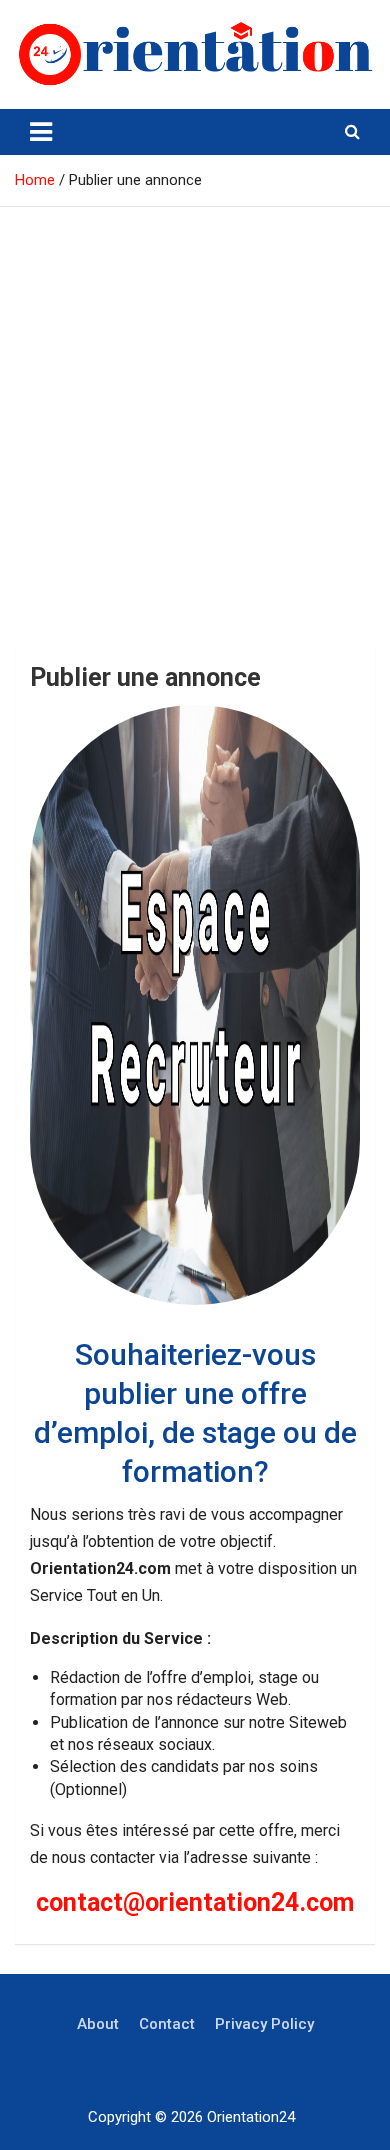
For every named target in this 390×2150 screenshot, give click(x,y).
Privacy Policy (264, 2024)
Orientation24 (251, 2117)
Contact (167, 2024)
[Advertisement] (195, 412)
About (98, 2024)
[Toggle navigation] (41, 132)
